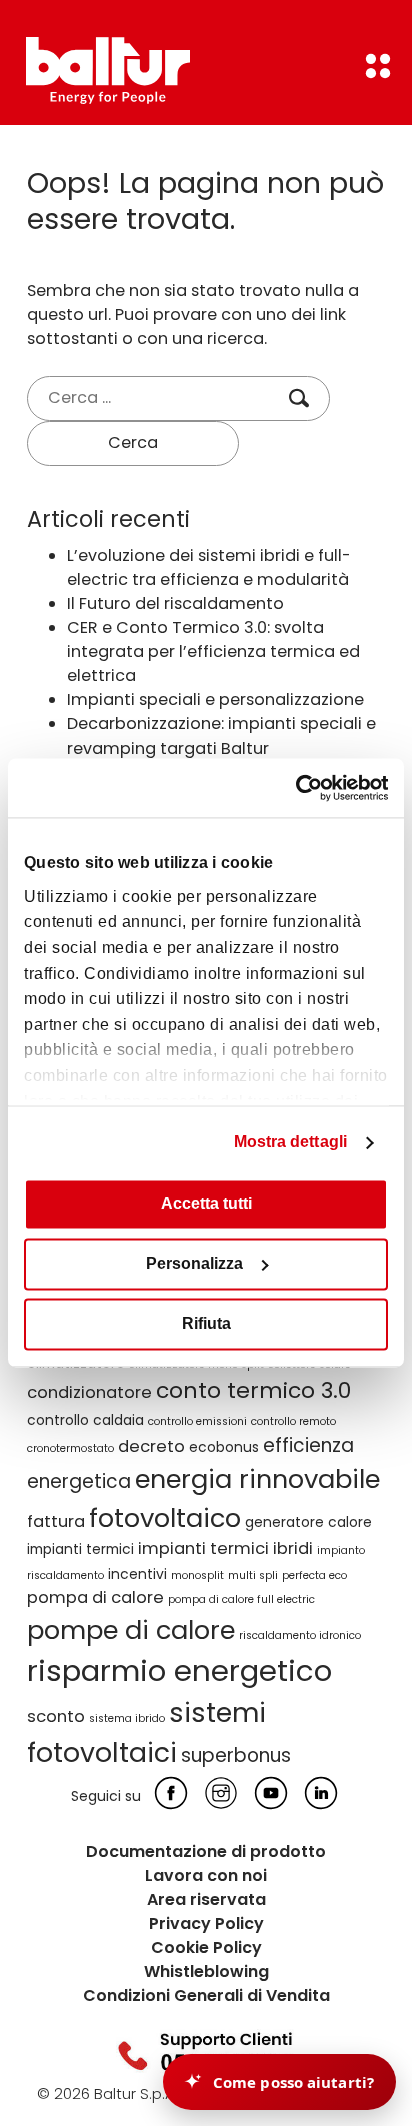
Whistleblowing (206, 1971)
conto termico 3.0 (253, 1390)
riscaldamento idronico (300, 1635)
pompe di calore (131, 1630)
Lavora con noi (206, 1875)
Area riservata (206, 1899)
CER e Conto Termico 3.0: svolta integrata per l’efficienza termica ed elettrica (213, 651)
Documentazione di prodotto (206, 1851)
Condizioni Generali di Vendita (206, 1995)
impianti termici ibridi (225, 1548)
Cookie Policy (206, 1947)
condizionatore (89, 1392)
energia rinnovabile (257, 1479)
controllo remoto (293, 1421)
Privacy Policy (206, 1923)
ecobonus (224, 1447)
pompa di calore (95, 1597)
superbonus (236, 1755)
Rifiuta (206, 1324)
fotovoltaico (165, 1518)
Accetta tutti (206, 1204)
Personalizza (194, 1264)
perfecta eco (314, 1575)
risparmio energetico (179, 1670)
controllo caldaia (85, 1420)
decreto (151, 1446)
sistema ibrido (127, 1718)
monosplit (197, 1575)
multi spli (253, 1575)
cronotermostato (70, 1448)
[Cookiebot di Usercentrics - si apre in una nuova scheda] (300, 787)
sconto (56, 1716)
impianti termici (80, 1549)
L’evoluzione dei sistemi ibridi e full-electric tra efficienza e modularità (209, 567)
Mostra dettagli (291, 1142)
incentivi (137, 1574)
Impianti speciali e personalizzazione (215, 699)
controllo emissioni (197, 1421)
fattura (56, 1521)
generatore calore (308, 1522)
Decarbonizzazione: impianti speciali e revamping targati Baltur (221, 735)
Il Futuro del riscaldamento (175, 603)
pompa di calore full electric (241, 1599)
